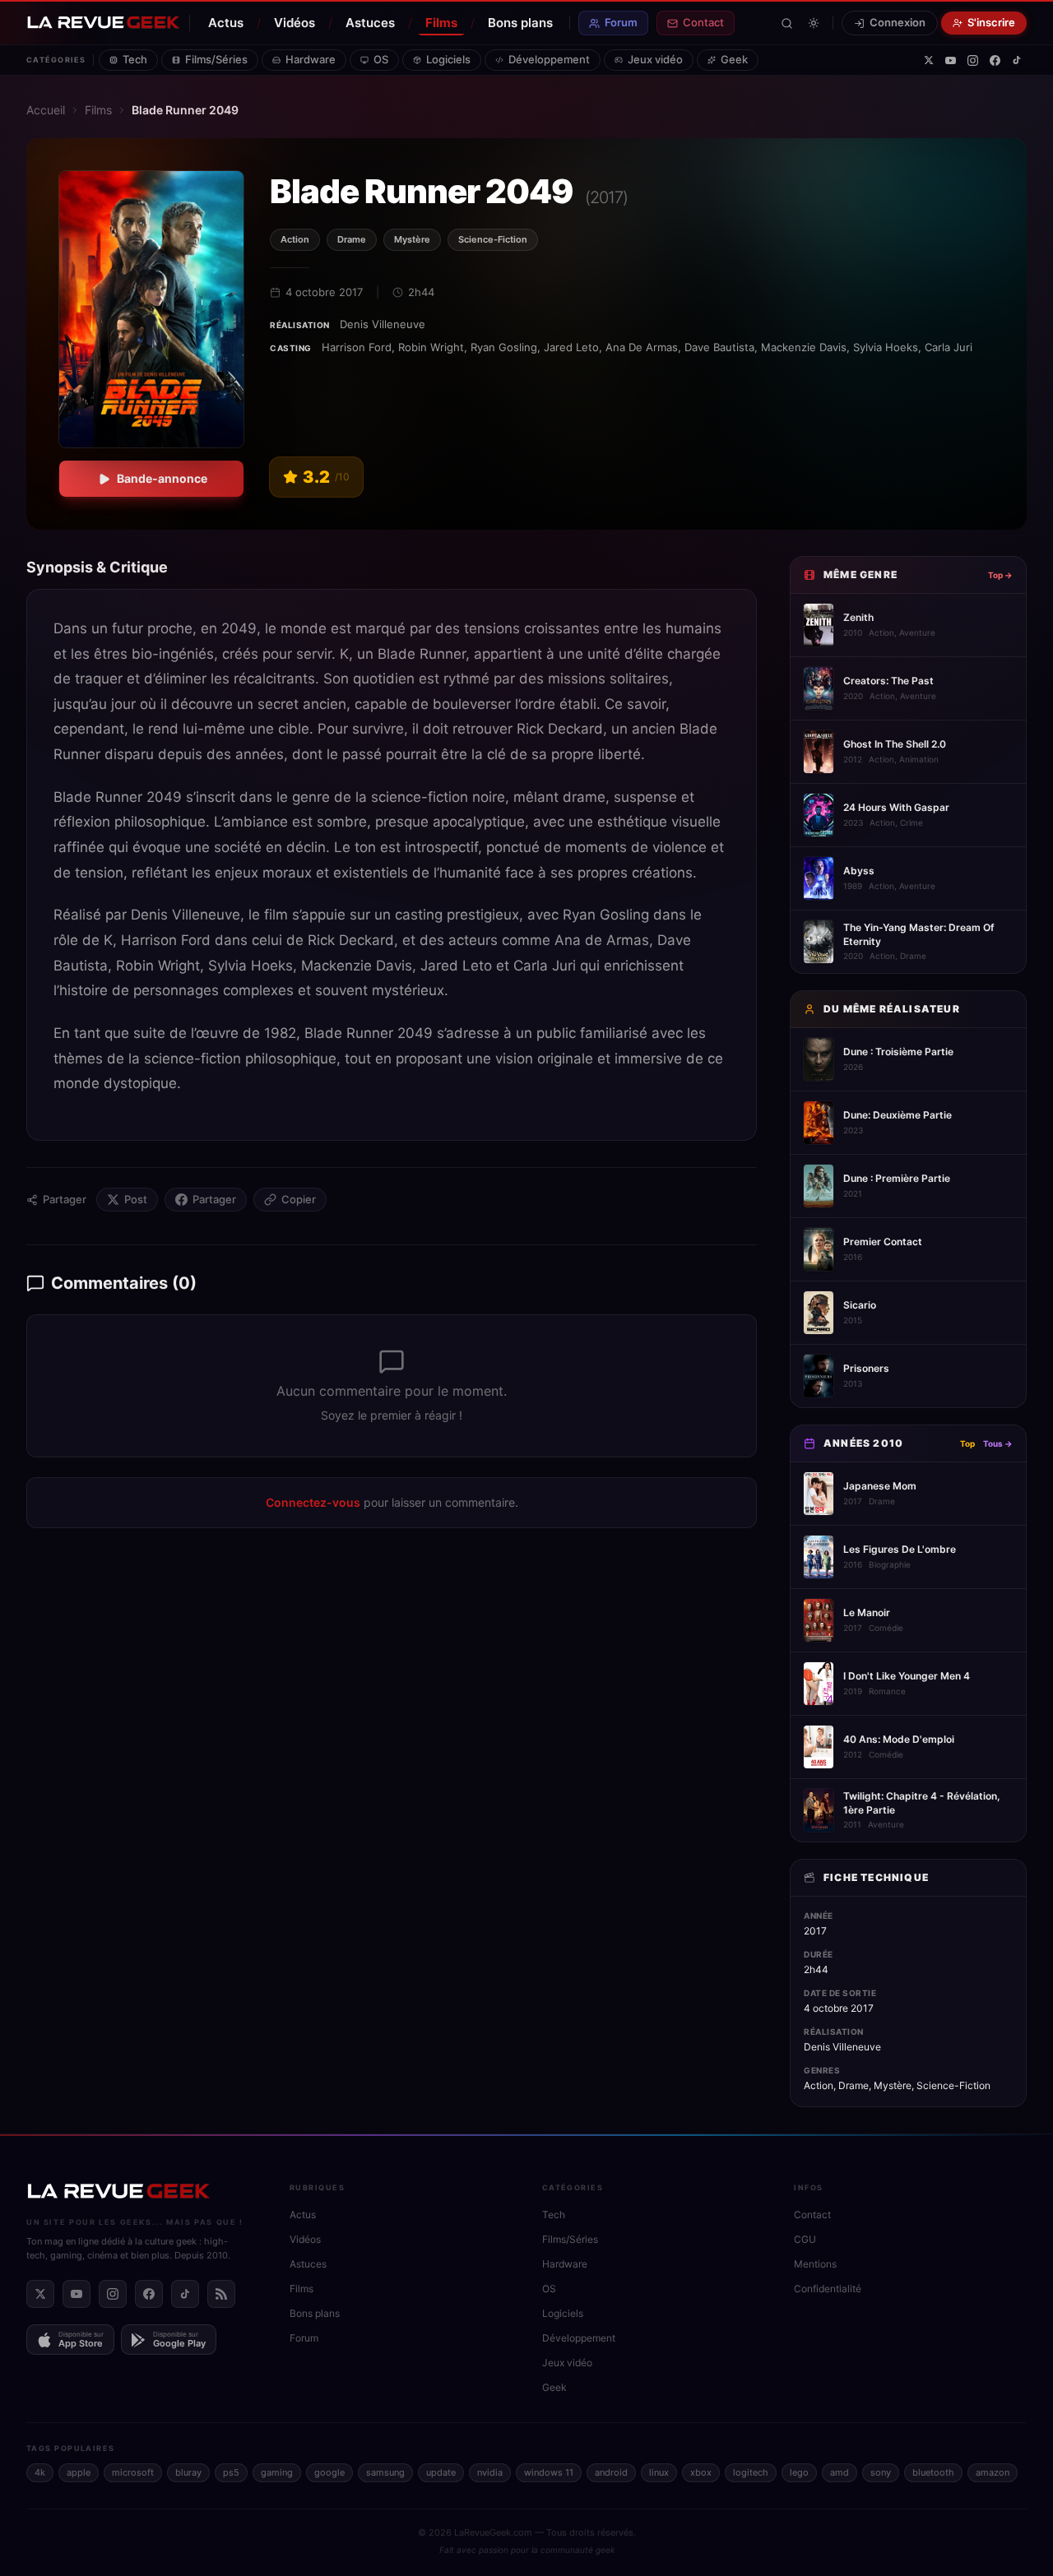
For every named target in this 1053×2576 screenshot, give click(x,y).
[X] (929, 60)
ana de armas (642, 347)
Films (441, 23)
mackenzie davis (804, 347)
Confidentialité (828, 2289)
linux (659, 2472)
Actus (226, 23)
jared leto (571, 347)
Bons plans (520, 23)
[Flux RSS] (221, 2294)
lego (799, 2472)
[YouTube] (951, 60)
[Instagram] (973, 60)
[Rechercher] (787, 23)
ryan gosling (504, 347)
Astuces (370, 23)
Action (295, 239)
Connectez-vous (313, 1502)
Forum (621, 22)
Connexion (898, 22)
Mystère (412, 239)
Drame (352, 239)
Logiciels (448, 59)
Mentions (815, 2264)
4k (40, 2472)
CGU (805, 2239)
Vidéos (295, 23)
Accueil (46, 110)
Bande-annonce (162, 478)
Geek (734, 59)
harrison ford (357, 347)
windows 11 (549, 2472)
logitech (751, 2472)
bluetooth (933, 2472)
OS (381, 59)
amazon (993, 2472)
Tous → (998, 1443)
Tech (135, 59)
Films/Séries (216, 59)
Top (967, 1443)
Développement (549, 59)
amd (840, 2472)
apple (79, 2472)
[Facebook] (995, 60)
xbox (701, 2472)
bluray (188, 2472)
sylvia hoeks (886, 347)
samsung (385, 2472)
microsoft (133, 2472)
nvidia (490, 2472)
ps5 (231, 2472)
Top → (1000, 575)
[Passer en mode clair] (814, 23)
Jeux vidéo (655, 59)
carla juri (949, 347)
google (329, 2472)
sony (881, 2472)
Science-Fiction (493, 239)
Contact (703, 22)
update (441, 2472)
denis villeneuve (383, 324)
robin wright (431, 347)
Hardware (311, 59)
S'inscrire (991, 22)
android (611, 2472)
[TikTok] (1017, 60)
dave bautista (719, 347)
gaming (277, 2472)
